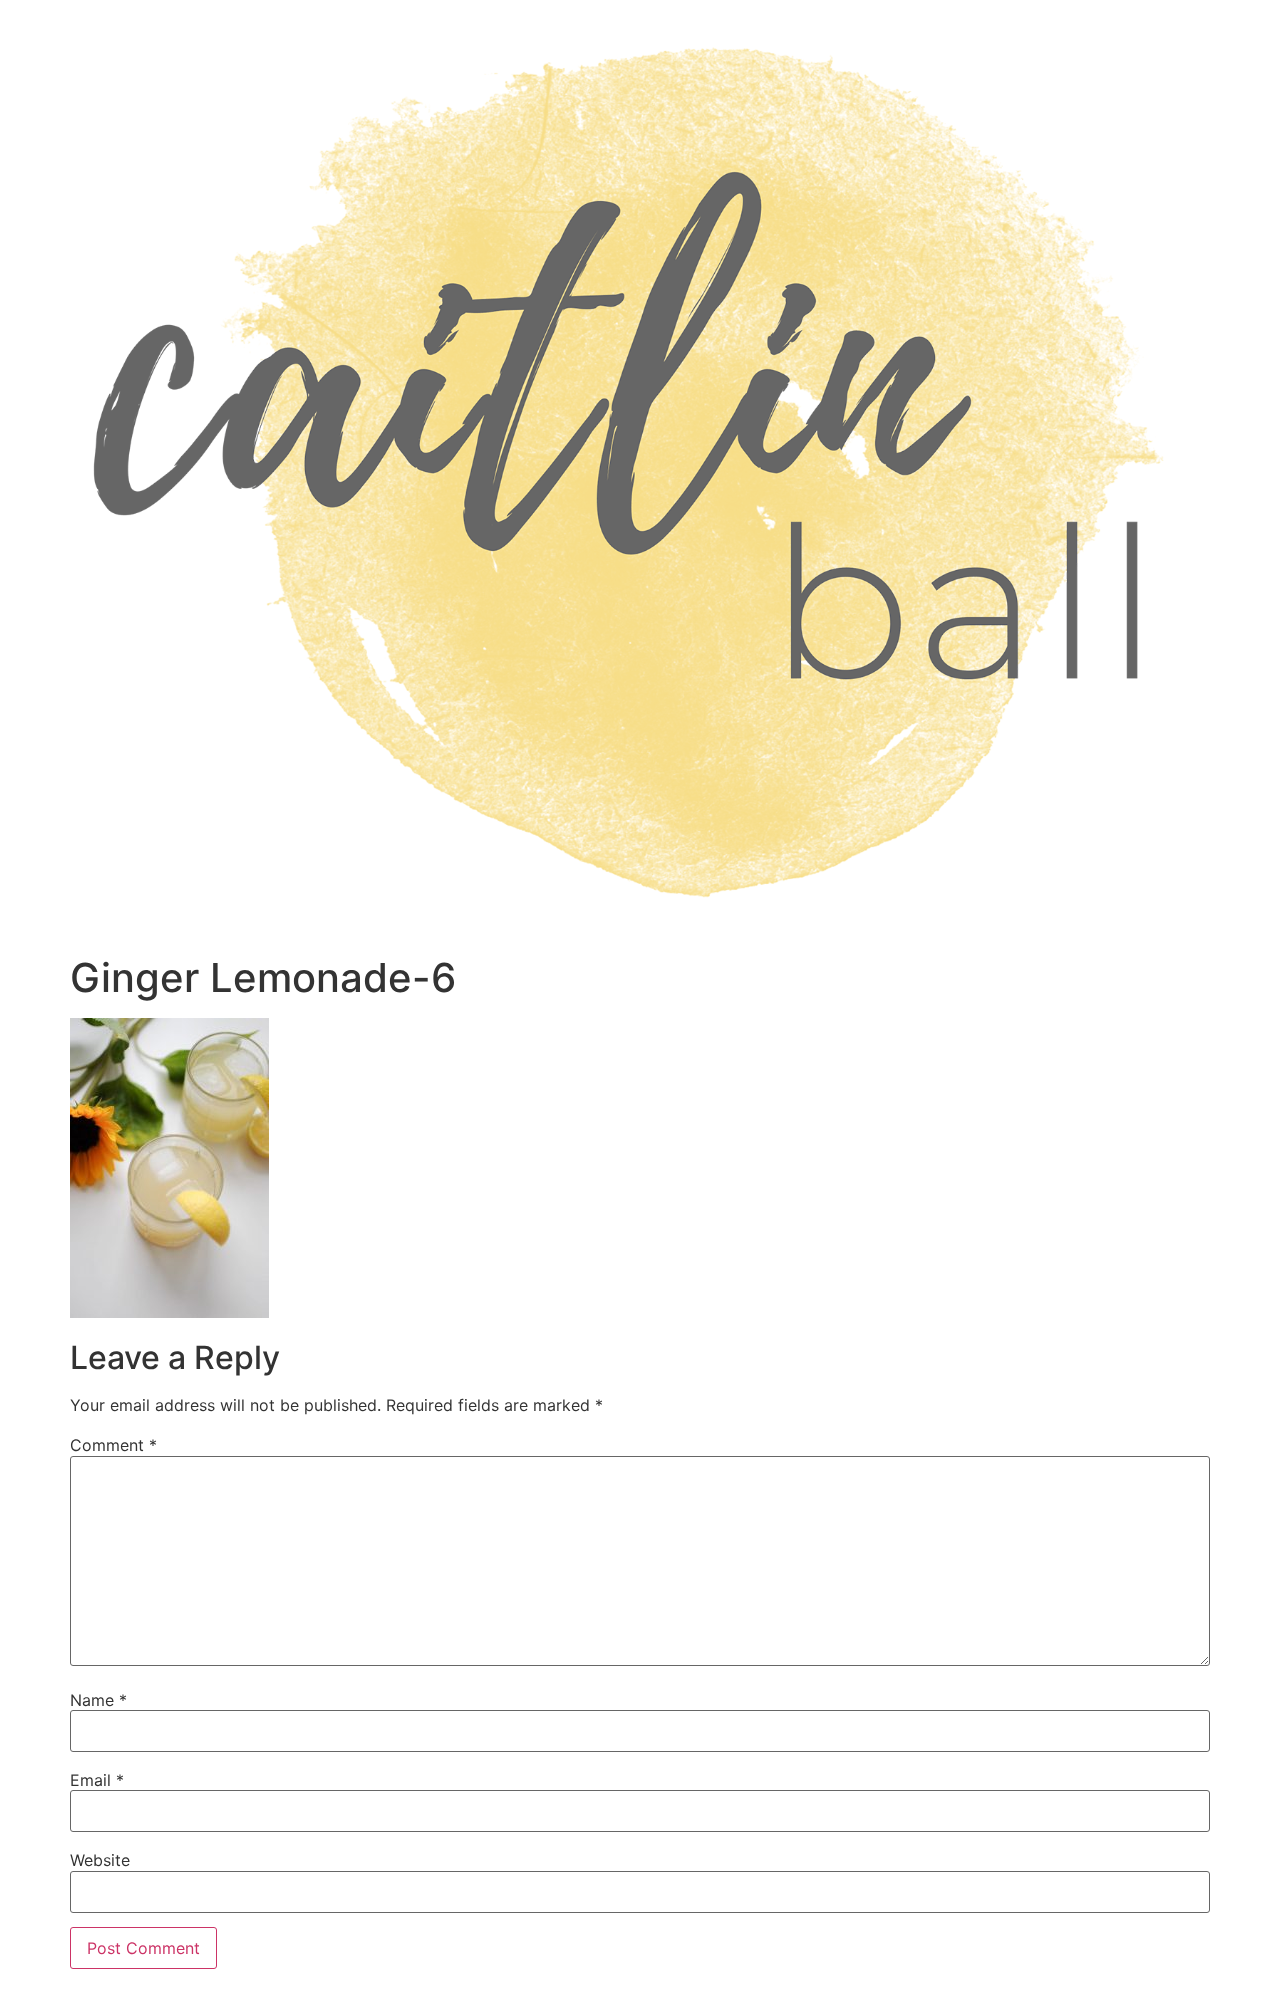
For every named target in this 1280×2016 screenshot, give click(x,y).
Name (98, 1700)
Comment (113, 1445)
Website (100, 1860)
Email (97, 1780)
